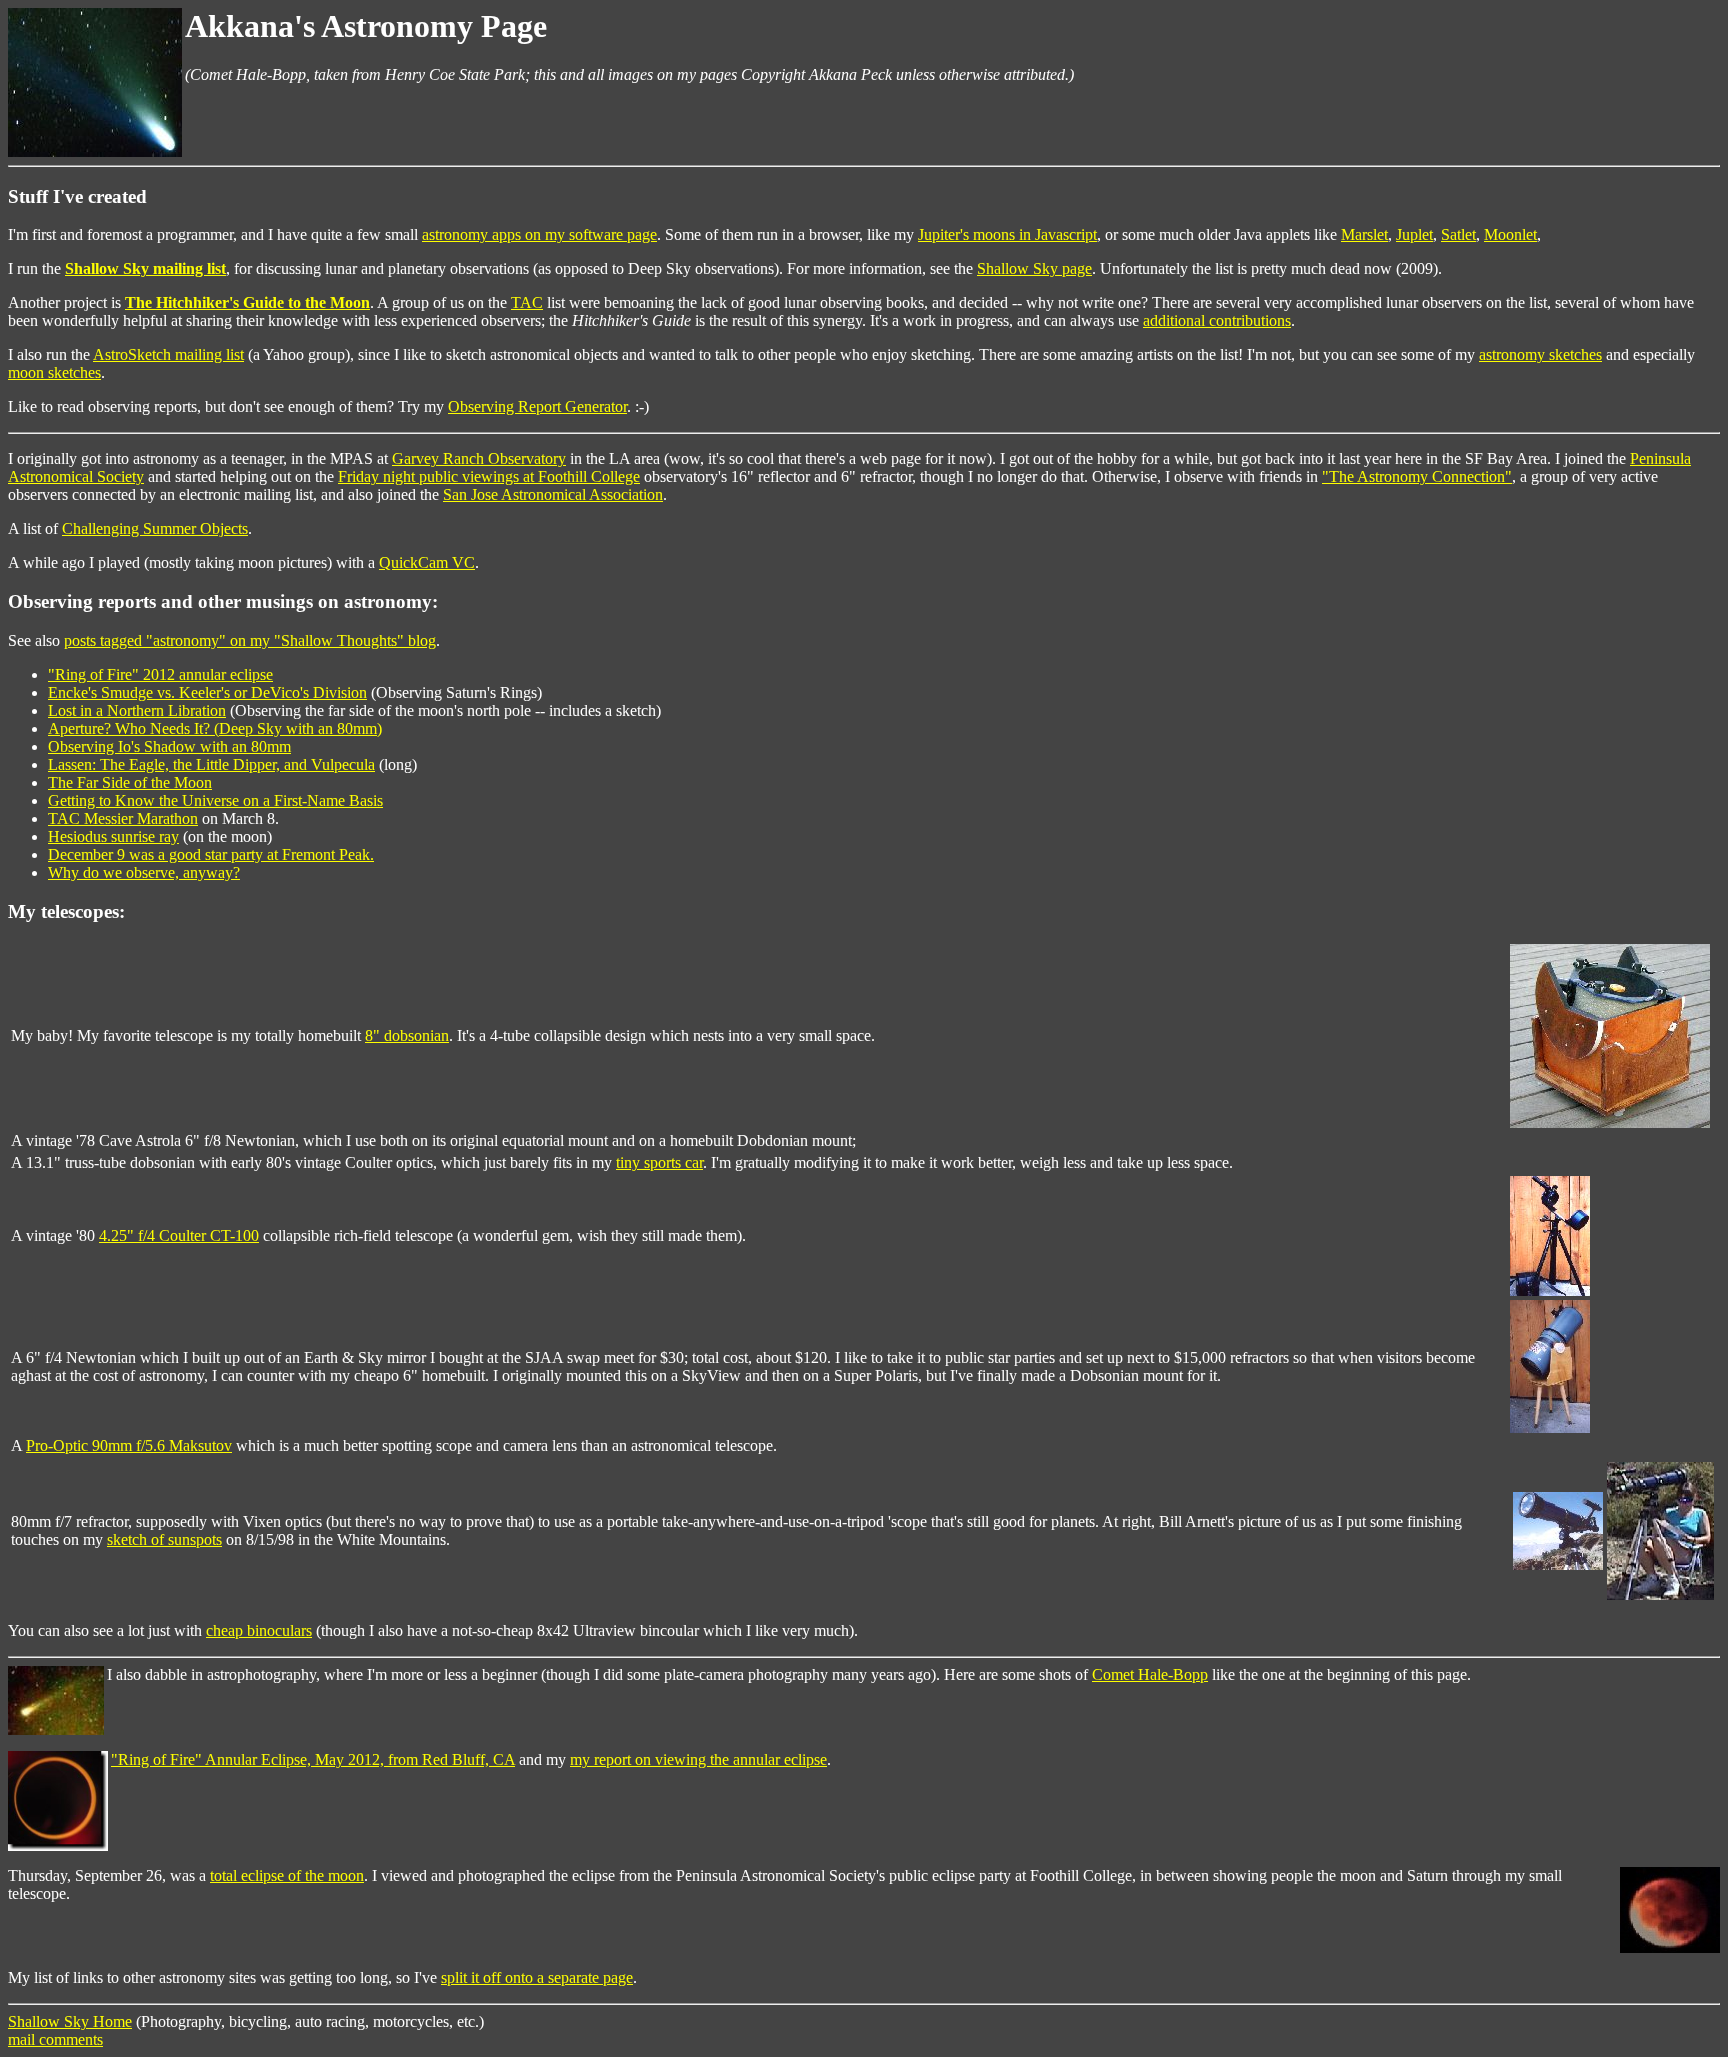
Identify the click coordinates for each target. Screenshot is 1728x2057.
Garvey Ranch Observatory (479, 458)
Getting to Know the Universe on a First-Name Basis (215, 800)
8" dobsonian (407, 1035)
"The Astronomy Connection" (1417, 476)
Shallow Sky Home (70, 2021)
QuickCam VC (427, 562)
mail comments (55, 2039)
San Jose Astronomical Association (553, 494)
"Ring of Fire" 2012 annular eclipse (160, 674)
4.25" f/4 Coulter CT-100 (179, 1235)
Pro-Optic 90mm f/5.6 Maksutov (129, 1445)
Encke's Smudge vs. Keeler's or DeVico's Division (207, 692)
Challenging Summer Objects (155, 528)
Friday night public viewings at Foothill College (489, 476)
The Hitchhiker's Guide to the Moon (247, 302)
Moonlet (1510, 234)
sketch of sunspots (164, 1539)
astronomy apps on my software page (539, 234)
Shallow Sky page (1034, 268)
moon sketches (54, 372)
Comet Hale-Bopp (1150, 1674)
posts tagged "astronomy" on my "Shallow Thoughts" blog (250, 640)
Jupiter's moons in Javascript (1007, 234)
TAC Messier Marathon (123, 818)
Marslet (1364, 234)
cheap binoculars (259, 1630)
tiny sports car (659, 1162)
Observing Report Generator (537, 406)
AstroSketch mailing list (168, 354)
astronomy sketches (1540, 354)
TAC (527, 302)
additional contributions (1217, 320)
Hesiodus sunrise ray (113, 836)
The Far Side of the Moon (130, 782)
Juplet (1414, 234)
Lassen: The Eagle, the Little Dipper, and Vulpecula (211, 764)
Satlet (1458, 234)
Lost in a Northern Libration (137, 710)
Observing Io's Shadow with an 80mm (169, 746)
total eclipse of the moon (287, 1875)
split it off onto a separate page (537, 1977)
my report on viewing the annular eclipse (698, 1759)
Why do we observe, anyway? (144, 872)
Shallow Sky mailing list (145, 268)
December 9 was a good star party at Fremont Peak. (211, 854)
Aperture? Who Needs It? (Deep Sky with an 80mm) (215, 728)
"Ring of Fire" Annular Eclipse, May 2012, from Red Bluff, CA (313, 1759)
